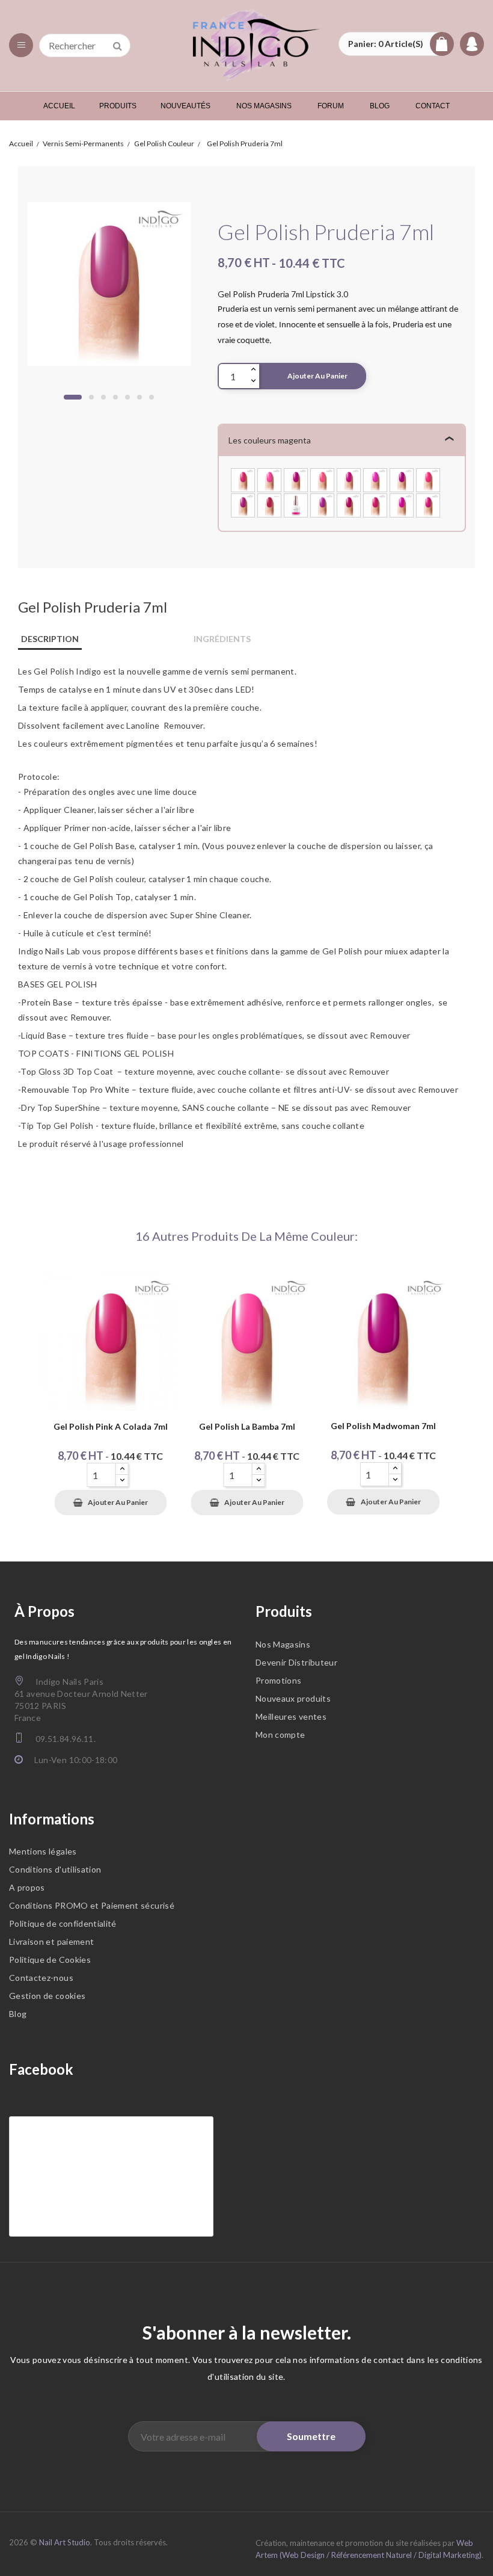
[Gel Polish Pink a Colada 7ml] (243, 479)
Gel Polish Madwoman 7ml (383, 1426)
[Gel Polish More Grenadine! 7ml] (402, 504)
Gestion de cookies (47, 1996)
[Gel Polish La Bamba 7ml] (269, 479)
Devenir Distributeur (296, 1662)
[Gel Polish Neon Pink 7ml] (428, 479)
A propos (27, 1887)
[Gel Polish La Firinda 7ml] (296, 504)
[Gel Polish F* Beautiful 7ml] (375, 479)
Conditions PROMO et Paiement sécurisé (92, 1905)
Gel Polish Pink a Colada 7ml (111, 1427)
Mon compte (280, 1734)
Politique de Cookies (50, 1960)
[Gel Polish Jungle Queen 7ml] (243, 504)
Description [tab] (50, 639)
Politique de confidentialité (63, 1923)
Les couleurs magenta (270, 440)
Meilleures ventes (291, 1716)
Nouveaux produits (293, 1698)
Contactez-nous (41, 1978)
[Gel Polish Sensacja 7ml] (322, 479)
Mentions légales (43, 1851)
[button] (396, 44)
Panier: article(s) (386, 44)
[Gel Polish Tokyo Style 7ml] (375, 504)
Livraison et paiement (51, 1941)
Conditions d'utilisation (55, 1869)
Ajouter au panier (317, 376)
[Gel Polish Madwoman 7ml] (296, 479)
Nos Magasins (283, 1644)
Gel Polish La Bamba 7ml (247, 1427)
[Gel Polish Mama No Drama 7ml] (349, 479)
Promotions (279, 1680)
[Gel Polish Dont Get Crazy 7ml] (402, 479)
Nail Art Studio (65, 2542)
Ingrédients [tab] (222, 639)
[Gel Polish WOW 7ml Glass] (322, 504)
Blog (18, 2014)
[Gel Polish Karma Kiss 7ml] (269, 504)
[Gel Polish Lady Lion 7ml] (428, 504)
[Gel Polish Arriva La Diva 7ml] (349, 504)
